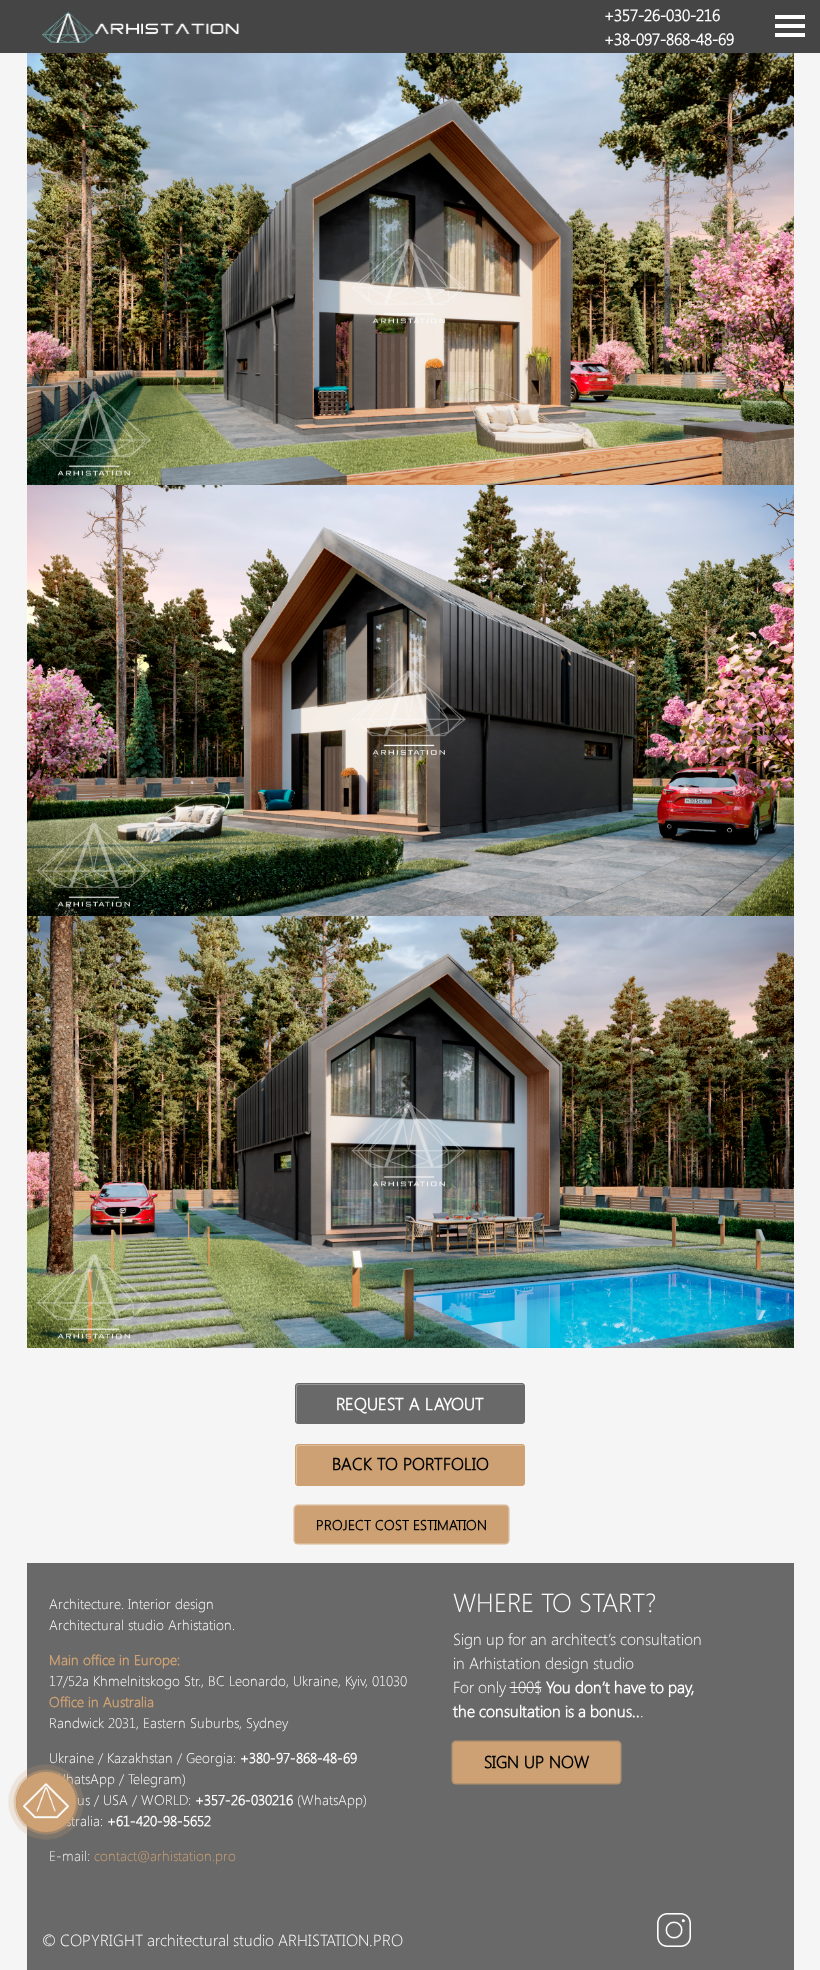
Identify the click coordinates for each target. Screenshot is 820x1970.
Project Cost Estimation (401, 1524)
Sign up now (536, 1761)
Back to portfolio (410, 1463)
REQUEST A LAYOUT (410, 1403)
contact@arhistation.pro (165, 1855)
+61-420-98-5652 (159, 1820)
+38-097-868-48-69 (669, 38)
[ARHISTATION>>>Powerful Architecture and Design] (142, 21)
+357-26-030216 (244, 1799)
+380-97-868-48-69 (298, 1757)
